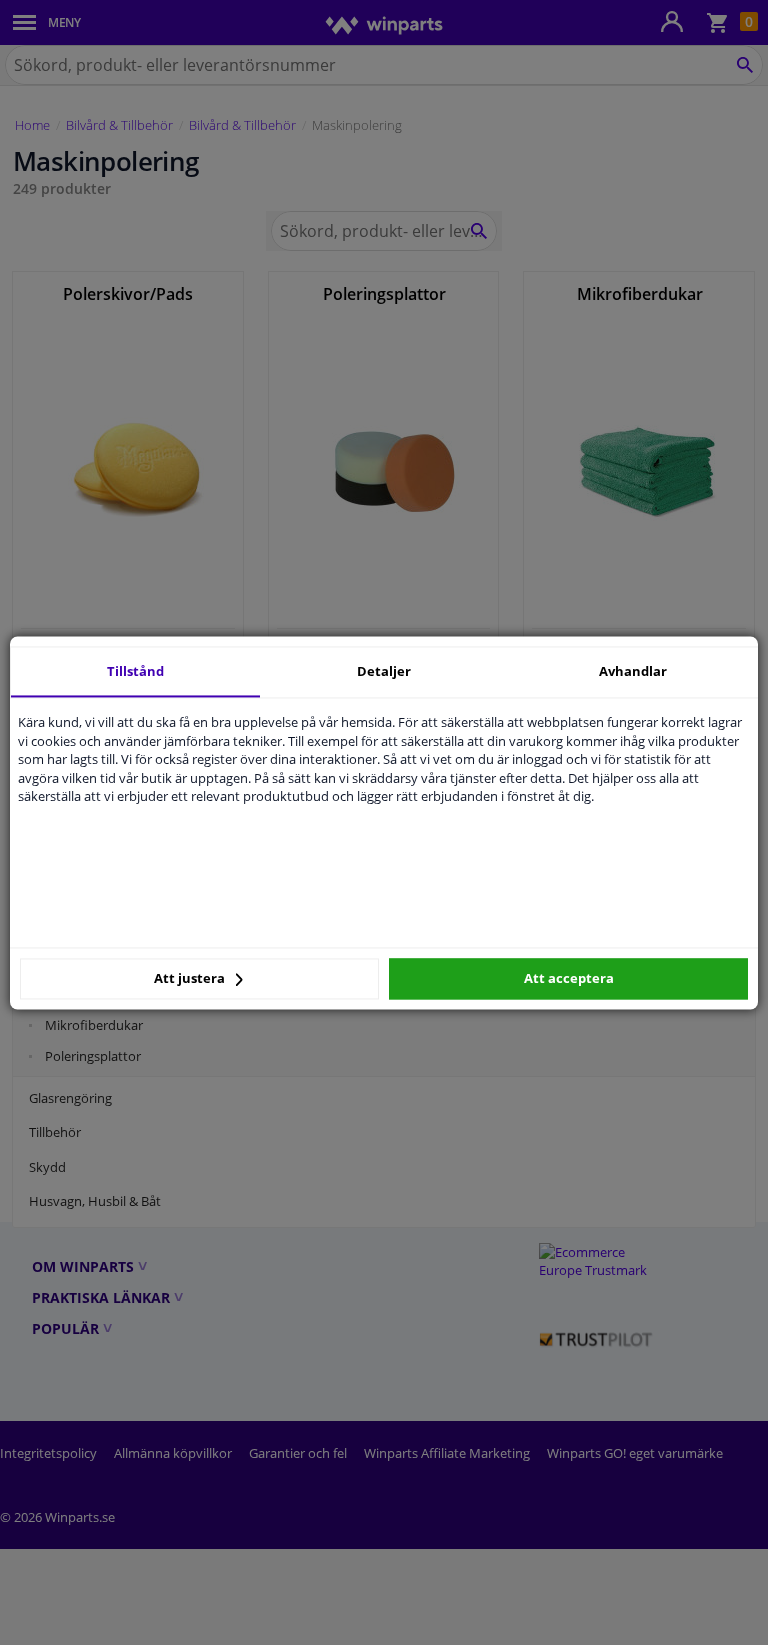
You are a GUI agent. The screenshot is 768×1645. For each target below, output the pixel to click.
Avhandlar (633, 671)
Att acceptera (569, 979)
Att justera (191, 979)
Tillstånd (135, 671)
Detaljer (384, 671)
